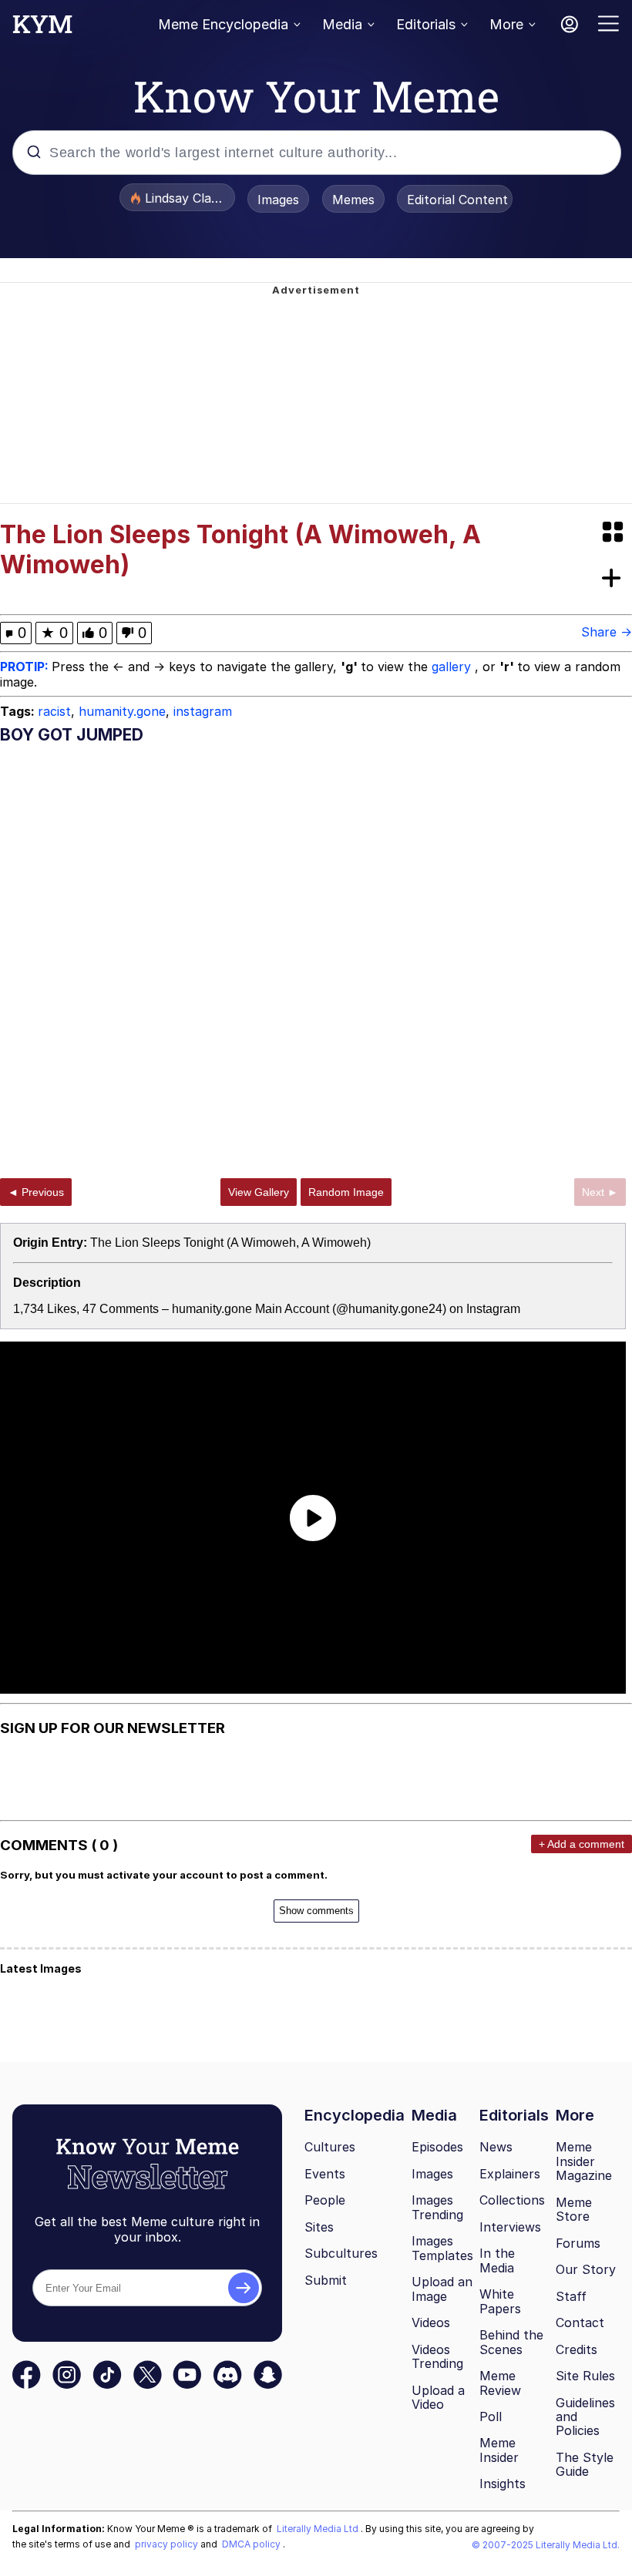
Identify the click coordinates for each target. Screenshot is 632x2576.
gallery (453, 667)
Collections (512, 2200)
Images (278, 200)
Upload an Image (442, 2289)
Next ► (600, 1192)
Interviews (510, 2227)
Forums (578, 2243)
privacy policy (168, 2544)
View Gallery (259, 1192)
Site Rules (585, 2376)
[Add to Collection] (614, 579)
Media (342, 24)
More (506, 24)
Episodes (437, 2147)
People (325, 2200)
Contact (580, 2322)
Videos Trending (437, 2357)
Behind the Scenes (511, 2342)
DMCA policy (252, 2544)
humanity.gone (122, 711)
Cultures (330, 2147)
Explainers (510, 2174)
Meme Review (500, 2383)
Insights (503, 2484)
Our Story (586, 2269)
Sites (319, 2227)
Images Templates (442, 2248)
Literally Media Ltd (319, 2529)
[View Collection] (614, 533)
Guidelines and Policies (585, 2417)
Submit (326, 2280)
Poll (491, 2416)
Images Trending (437, 2207)
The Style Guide (585, 2465)
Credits (577, 2349)
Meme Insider (499, 2450)
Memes (353, 200)
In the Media (497, 2260)
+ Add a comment (582, 1844)
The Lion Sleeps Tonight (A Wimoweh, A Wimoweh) (230, 1243)
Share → (607, 632)
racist (54, 711)
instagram (203, 711)
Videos (431, 2322)
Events (325, 2174)
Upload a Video (438, 2398)
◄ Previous (36, 1192)
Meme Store (574, 2210)
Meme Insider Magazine (584, 2161)
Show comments (316, 1911)
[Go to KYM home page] (42, 29)
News (496, 2147)
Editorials (426, 24)
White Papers (500, 2301)
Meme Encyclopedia (223, 24)
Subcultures (341, 2253)
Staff (571, 2296)
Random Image (346, 1192)
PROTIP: (26, 667)
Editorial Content (457, 200)
